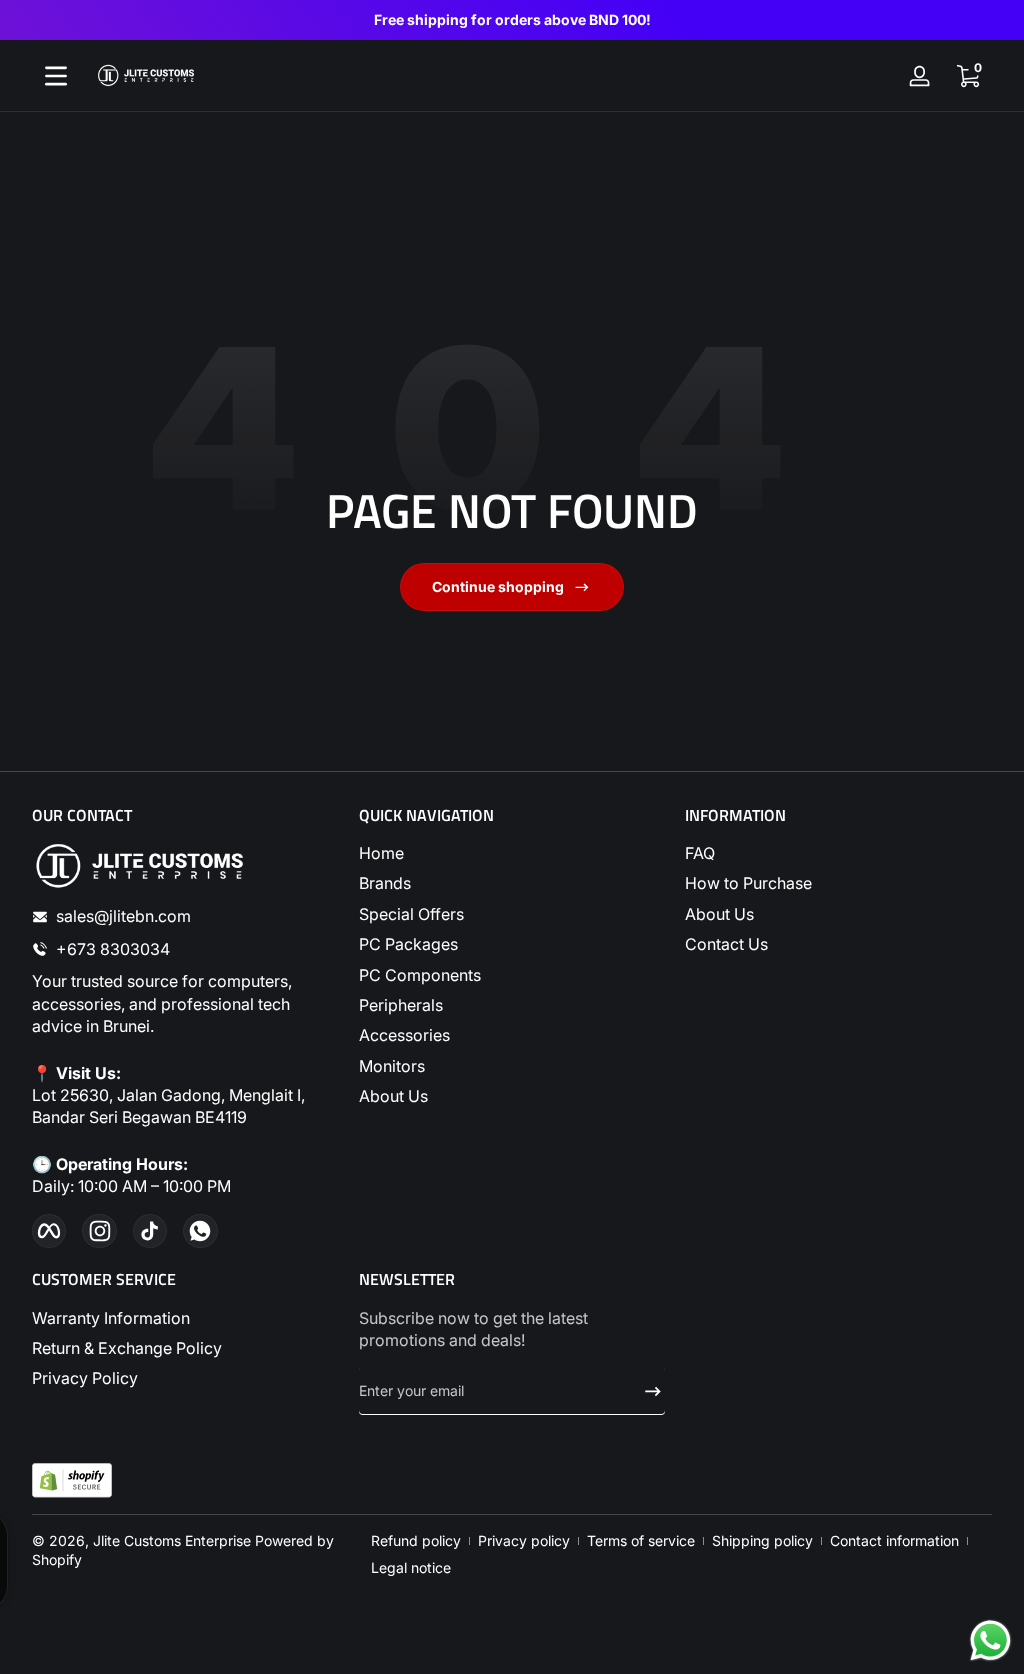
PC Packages (408, 944)
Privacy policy (524, 1540)
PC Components (420, 975)
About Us (393, 1096)
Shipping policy (762, 1540)
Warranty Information (111, 1318)
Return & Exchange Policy (127, 1348)
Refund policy (416, 1540)
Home (381, 853)
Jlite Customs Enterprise (172, 1540)
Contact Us (726, 944)
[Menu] (56, 76)
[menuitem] (512, 853)
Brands (385, 883)
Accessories (404, 1035)
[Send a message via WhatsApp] (990, 1640)
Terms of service (641, 1540)
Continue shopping (498, 586)
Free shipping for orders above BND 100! (512, 19)
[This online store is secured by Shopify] (72, 1480)
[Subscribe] (645, 1391)
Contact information (894, 1540)
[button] (968, 76)
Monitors (392, 1066)
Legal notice (411, 1567)
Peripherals (401, 1005)
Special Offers (411, 914)
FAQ (700, 853)
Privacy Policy (85, 1378)
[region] (512, 20)
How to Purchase (748, 883)
